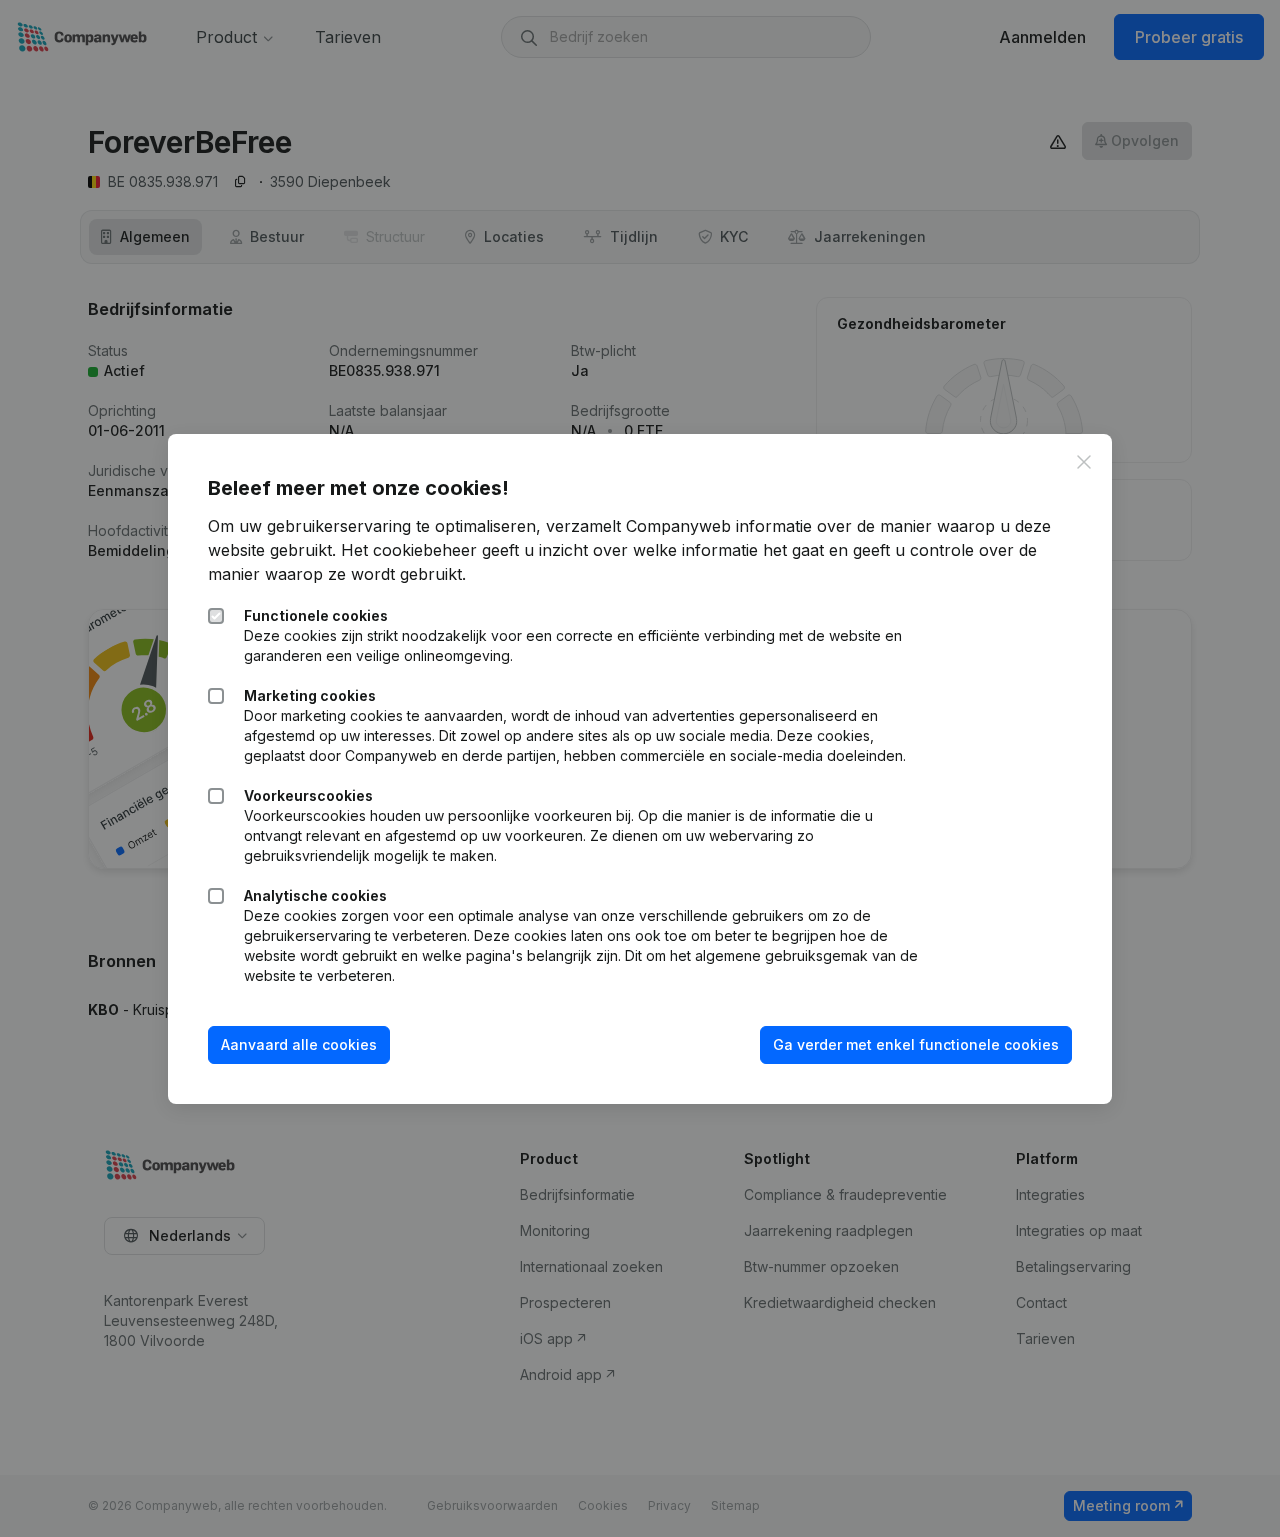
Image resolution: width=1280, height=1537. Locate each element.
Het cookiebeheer (409, 550)
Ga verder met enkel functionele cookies (916, 1044)
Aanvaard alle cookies (299, 1044)
